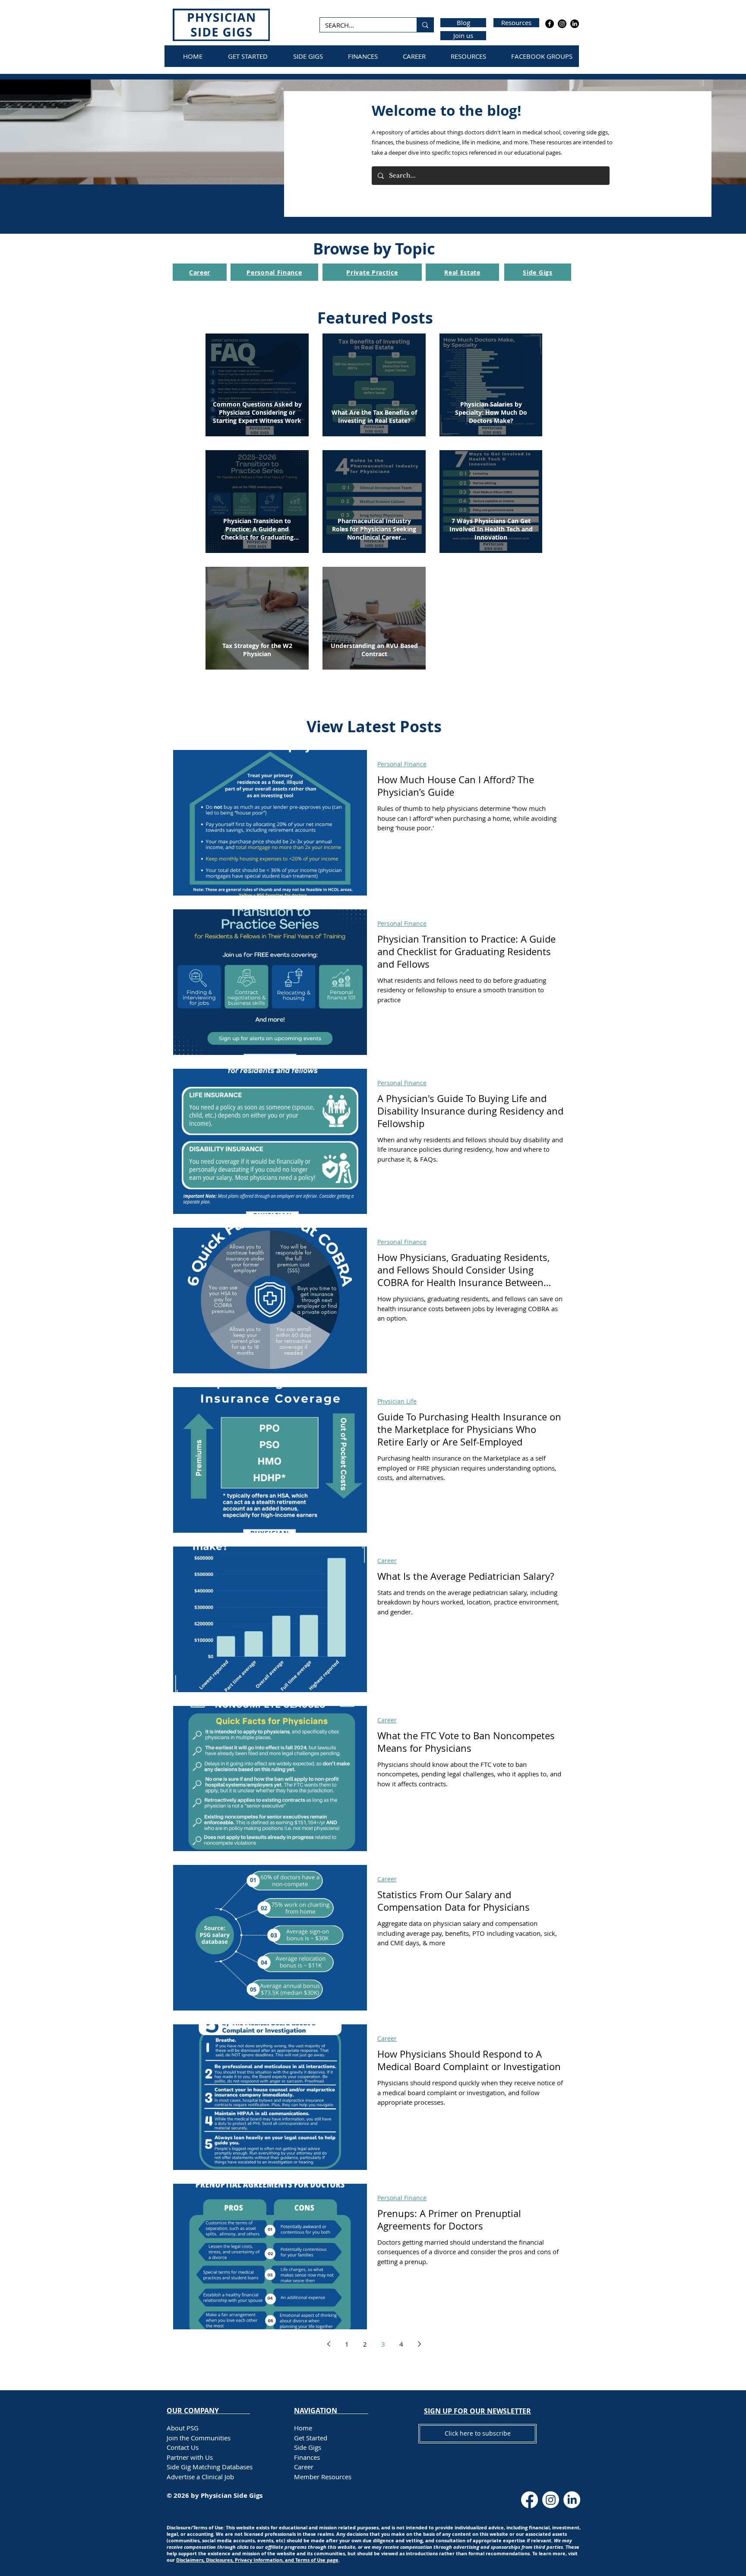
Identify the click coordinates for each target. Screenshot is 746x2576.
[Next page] (419, 2344)
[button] (477, 2411)
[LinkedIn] (575, 24)
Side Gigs (308, 2447)
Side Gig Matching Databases (210, 2467)
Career (387, 1561)
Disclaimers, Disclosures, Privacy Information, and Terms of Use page (257, 2560)
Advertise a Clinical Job (200, 2477)
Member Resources (323, 2477)
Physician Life (397, 1401)
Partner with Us (190, 2457)
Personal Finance (402, 764)
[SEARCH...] (425, 25)
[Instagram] (562, 24)
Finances (307, 2457)
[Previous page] (329, 2344)
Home (303, 2428)
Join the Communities (199, 2438)
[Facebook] (550, 24)
